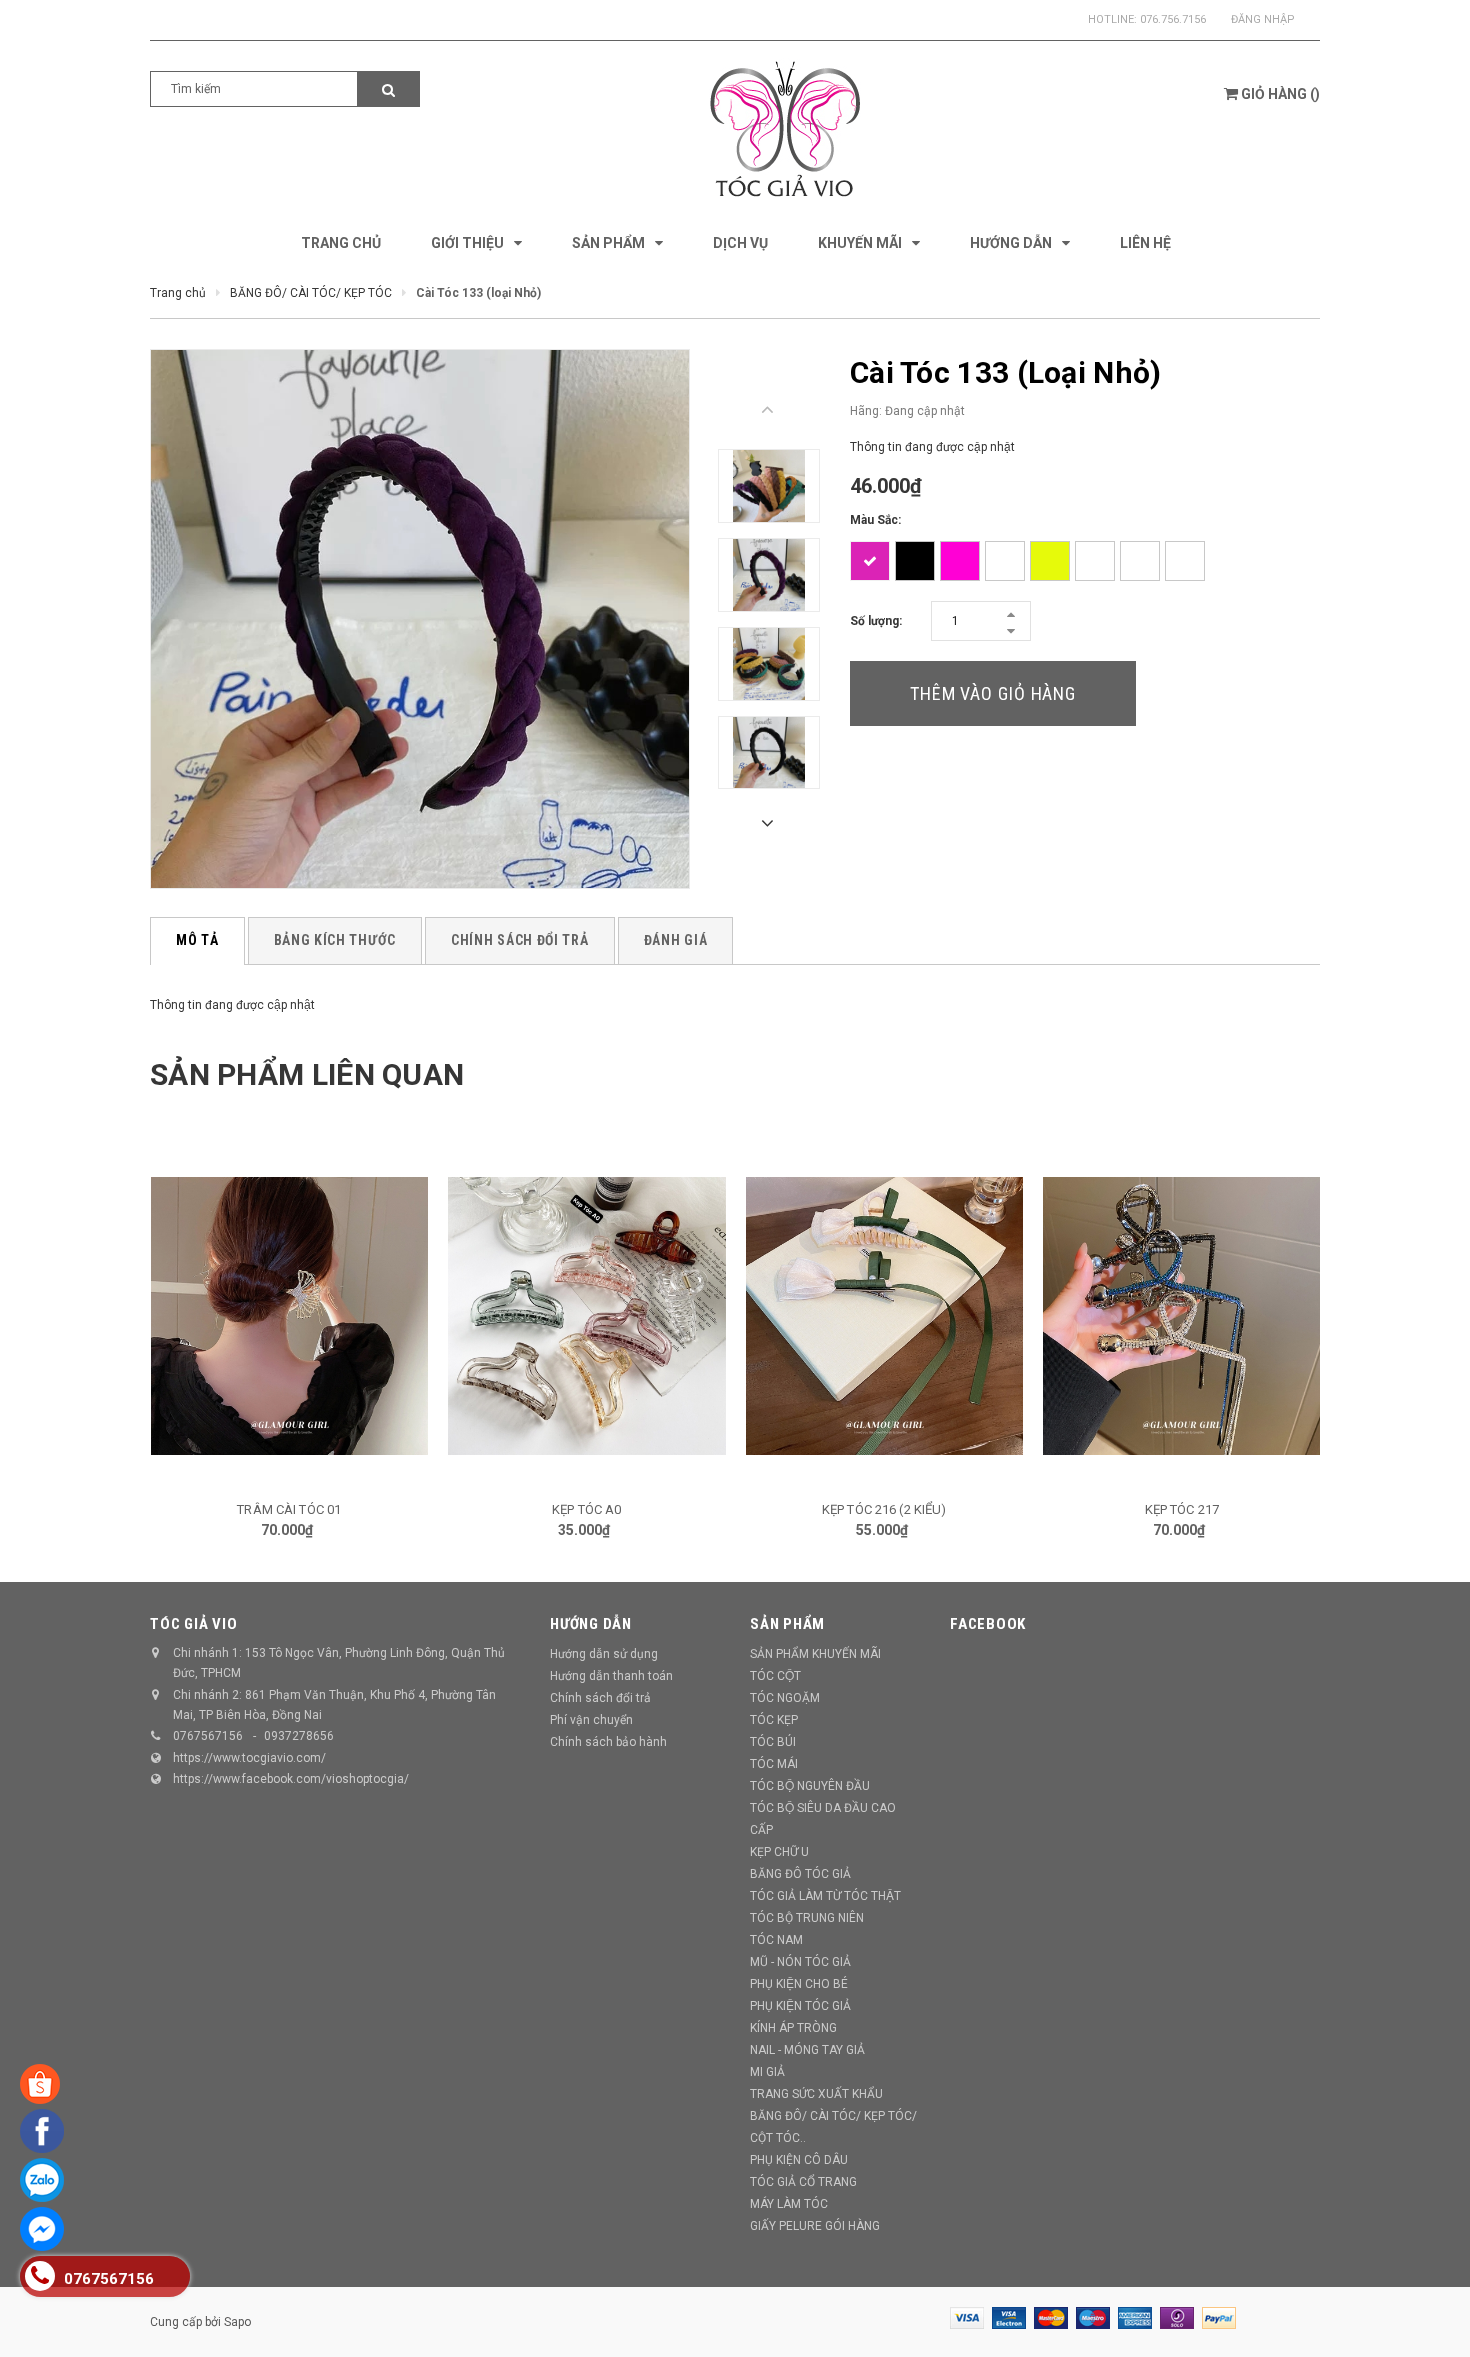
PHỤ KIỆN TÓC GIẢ (800, 2006)
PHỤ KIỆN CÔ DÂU (799, 2160)
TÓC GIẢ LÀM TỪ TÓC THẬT (825, 1896)
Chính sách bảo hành (608, 1742)
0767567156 (208, 1736)
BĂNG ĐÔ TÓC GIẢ (800, 1874)
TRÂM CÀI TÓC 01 (289, 1509)
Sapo (237, 2322)
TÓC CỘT (775, 1676)
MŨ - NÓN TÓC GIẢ (800, 1962)
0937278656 (299, 1736)
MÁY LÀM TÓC (789, 2204)
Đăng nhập (1263, 19)
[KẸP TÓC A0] (587, 1316)
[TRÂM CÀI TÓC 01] (290, 1316)
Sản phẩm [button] (787, 1624)
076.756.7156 (1173, 19)
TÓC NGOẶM (785, 1698)
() (1280, 94)
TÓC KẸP (774, 1720)
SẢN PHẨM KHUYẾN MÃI (815, 1654)
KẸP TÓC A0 (586, 1509)
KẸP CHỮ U (779, 1852)
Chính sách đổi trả (600, 1698)
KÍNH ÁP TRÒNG (793, 2028)
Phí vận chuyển (591, 1720)
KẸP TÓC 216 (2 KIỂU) (884, 1509)
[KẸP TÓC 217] (1182, 1316)
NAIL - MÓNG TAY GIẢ (807, 2050)
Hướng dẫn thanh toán (611, 1676)
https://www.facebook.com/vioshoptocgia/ (291, 1779)
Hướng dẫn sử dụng (604, 1654)
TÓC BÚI (773, 1742)
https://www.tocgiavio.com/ (249, 1758)
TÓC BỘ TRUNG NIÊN (807, 1918)
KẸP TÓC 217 (1182, 1509)
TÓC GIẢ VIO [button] (193, 1624)
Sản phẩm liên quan (307, 1074)
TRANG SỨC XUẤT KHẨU (816, 2094)
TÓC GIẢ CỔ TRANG (803, 2182)
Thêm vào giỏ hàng (993, 693)
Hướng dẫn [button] (591, 1624)
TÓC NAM (776, 1940)
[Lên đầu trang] (1435, 2317)
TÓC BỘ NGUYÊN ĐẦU (810, 1786)
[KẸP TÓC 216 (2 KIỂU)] (885, 1316)
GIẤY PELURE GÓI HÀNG (815, 2226)
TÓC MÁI (774, 1764)
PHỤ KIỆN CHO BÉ (799, 1984)
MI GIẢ (767, 2072)
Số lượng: (876, 621)
